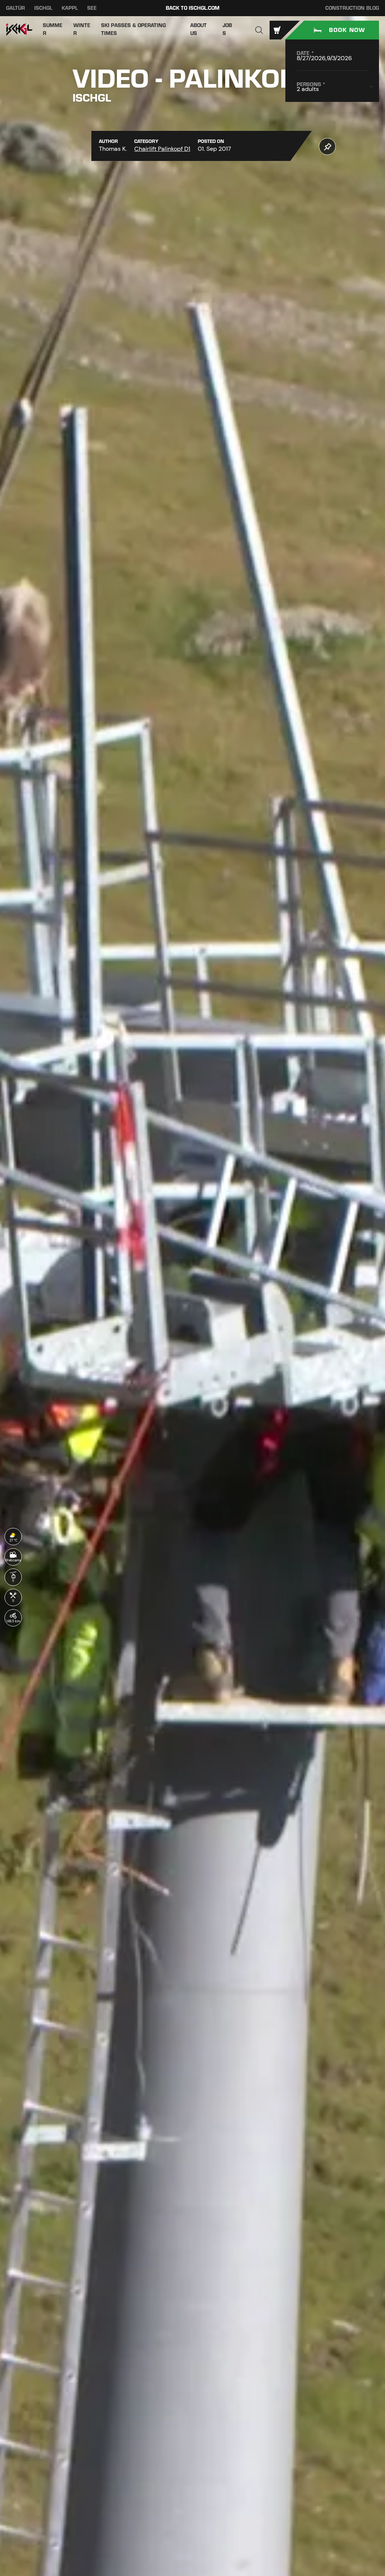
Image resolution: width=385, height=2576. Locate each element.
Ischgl (43, 8)
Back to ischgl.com (193, 8)
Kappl (70, 8)
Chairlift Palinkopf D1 (162, 149)
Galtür (15, 8)
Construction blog (352, 8)
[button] (259, 30)
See (92, 8)
